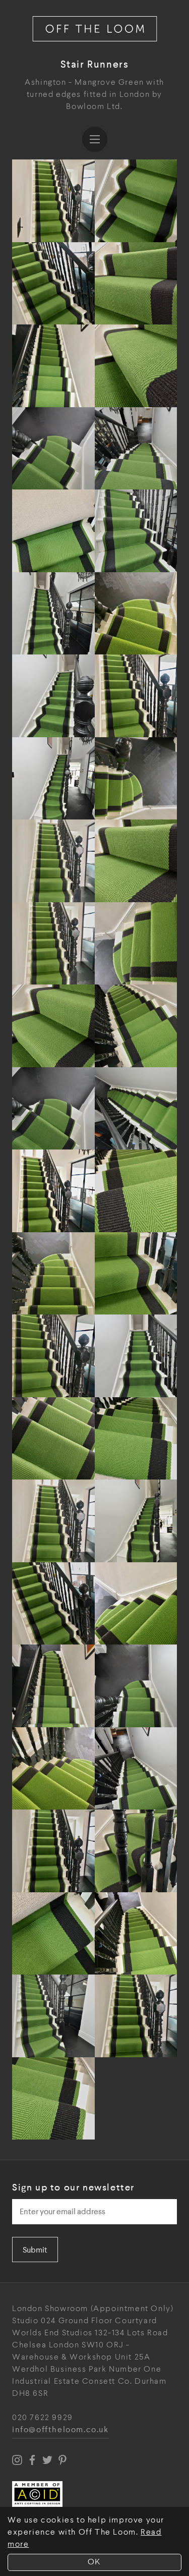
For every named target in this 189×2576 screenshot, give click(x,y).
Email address (41, 2196)
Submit (35, 2250)
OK (94, 2562)
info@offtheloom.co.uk (60, 2430)
